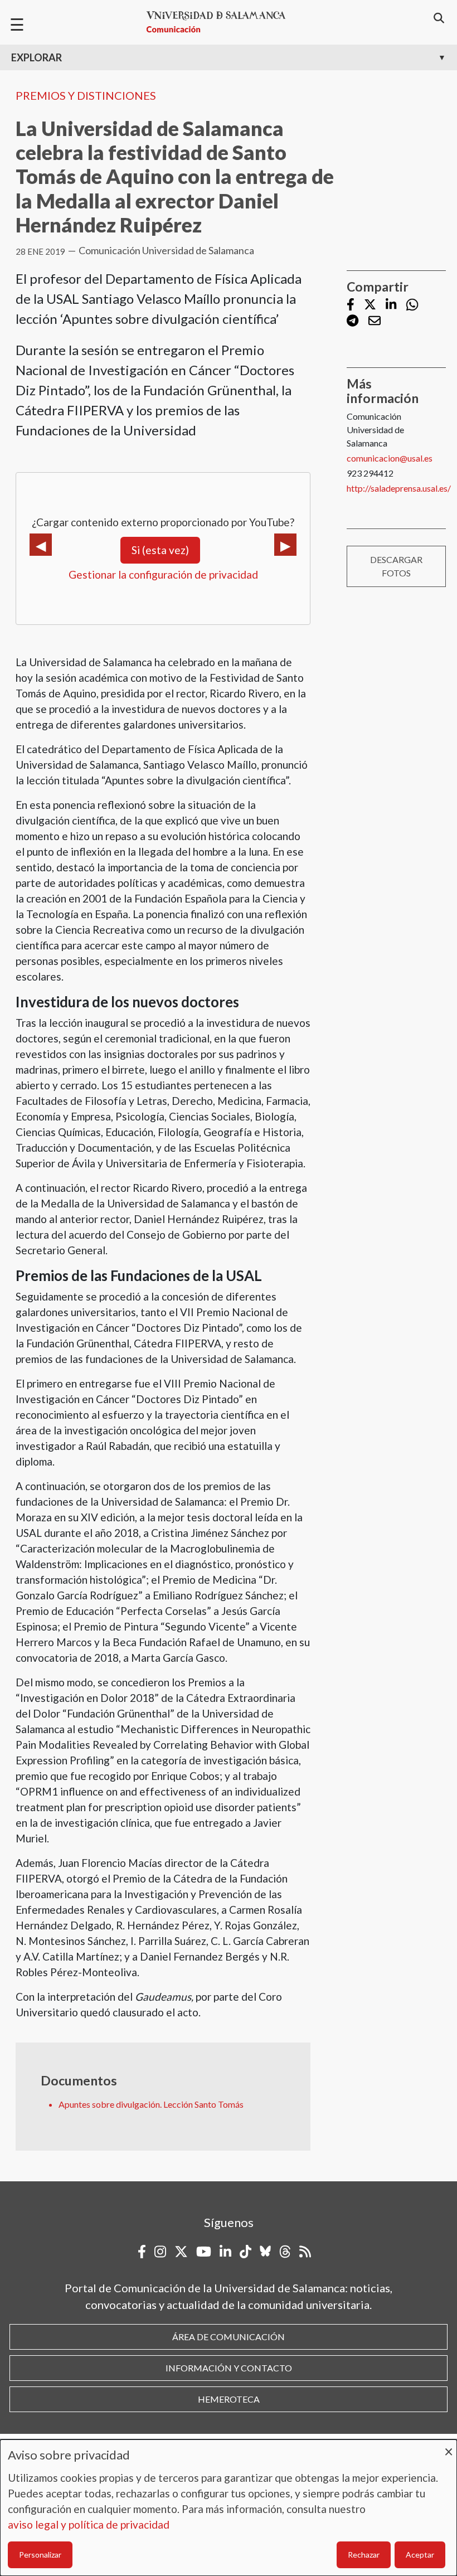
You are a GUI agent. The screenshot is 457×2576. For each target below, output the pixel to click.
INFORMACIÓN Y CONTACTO (229, 2368)
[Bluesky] (265, 2252)
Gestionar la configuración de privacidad (163, 574)
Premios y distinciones (86, 95)
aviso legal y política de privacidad (89, 2524)
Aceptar (420, 2555)
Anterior (41, 545)
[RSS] (305, 2252)
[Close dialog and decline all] (449, 2446)
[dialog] (229, 2508)
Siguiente (285, 545)
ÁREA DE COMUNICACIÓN (229, 2337)
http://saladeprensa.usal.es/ (399, 488)
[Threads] (285, 2252)
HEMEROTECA (229, 2399)
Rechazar (364, 2555)
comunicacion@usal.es (390, 458)
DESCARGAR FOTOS (396, 566)
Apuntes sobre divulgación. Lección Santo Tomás (151, 2104)
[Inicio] (221, 22)
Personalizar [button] (40, 2555)
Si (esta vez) (160, 550)
